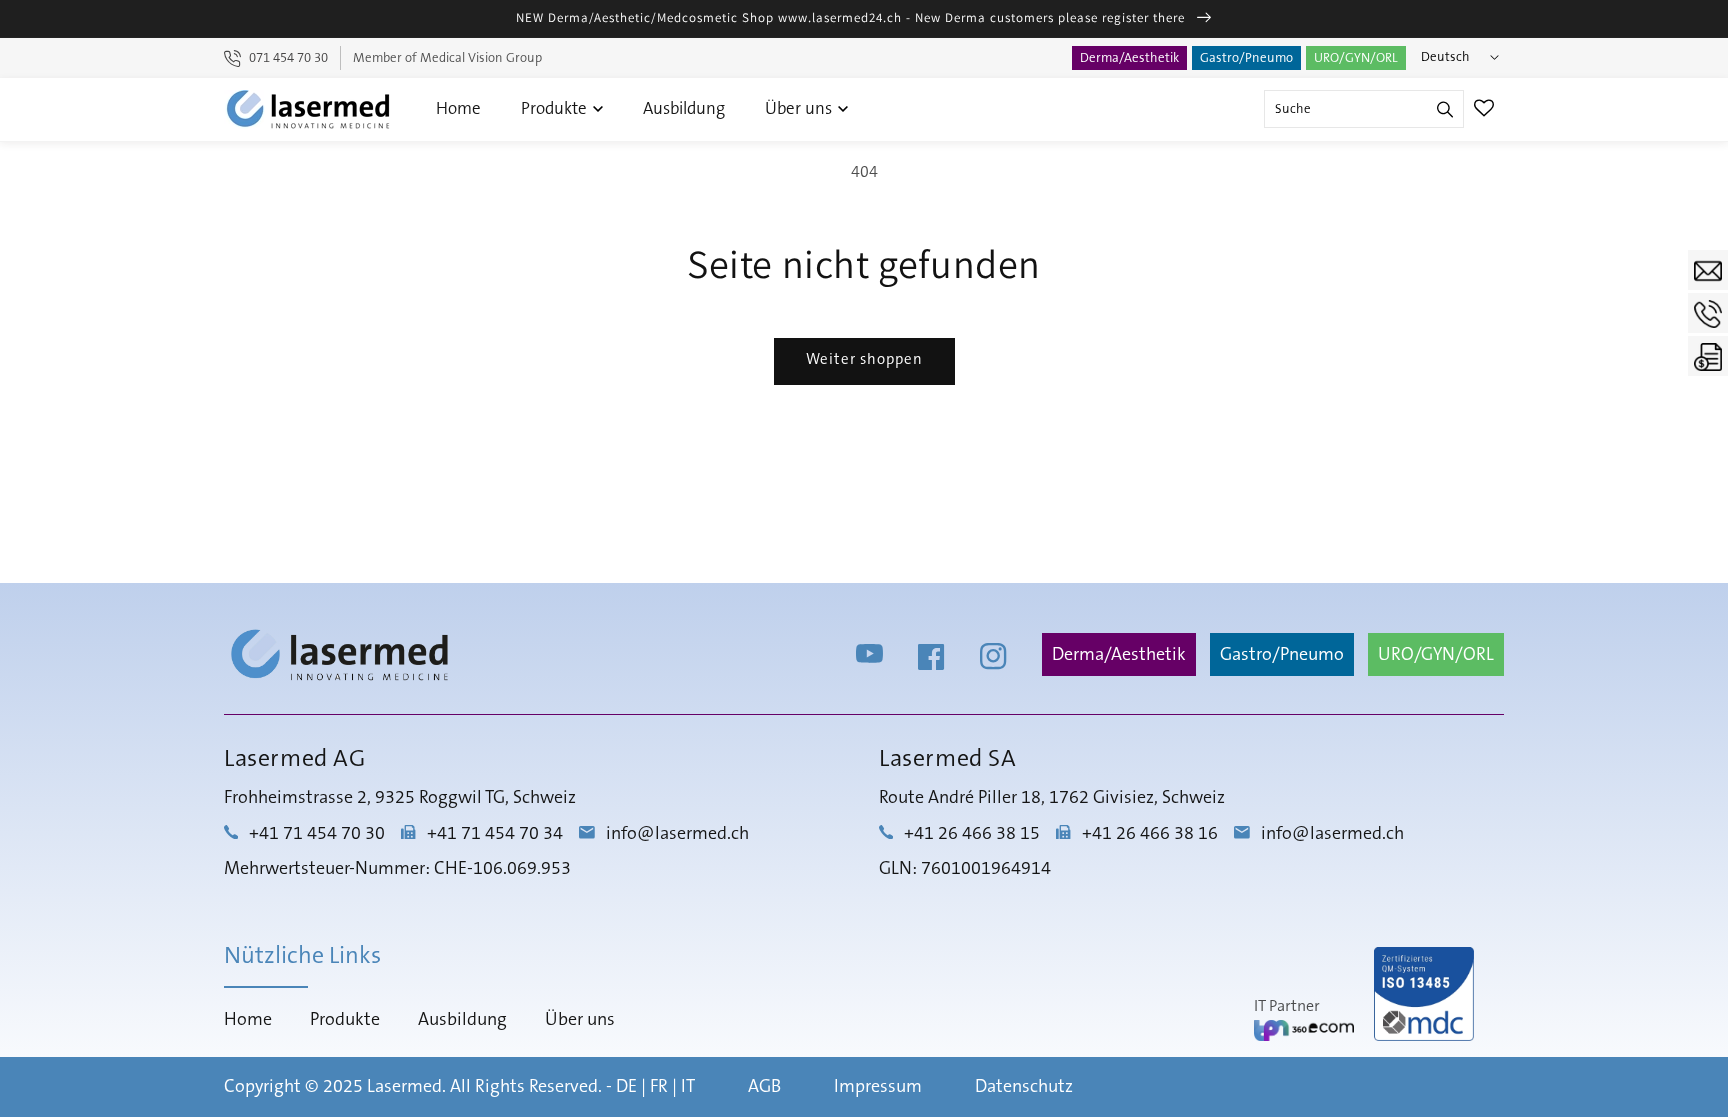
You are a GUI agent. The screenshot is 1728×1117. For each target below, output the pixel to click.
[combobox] (1364, 109)
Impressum (878, 1087)
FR (659, 1087)
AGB (764, 1087)
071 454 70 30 (288, 58)
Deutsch (1445, 57)
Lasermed (404, 1087)
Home (458, 108)
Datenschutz (1024, 1087)
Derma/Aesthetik (1129, 58)
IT (688, 1087)
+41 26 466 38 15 (972, 834)
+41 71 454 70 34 (495, 834)
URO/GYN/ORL (1356, 58)
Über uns (800, 108)
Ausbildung (684, 108)
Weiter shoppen (864, 359)
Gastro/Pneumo (1246, 58)
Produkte (556, 108)
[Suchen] (1445, 109)
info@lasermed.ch (677, 834)
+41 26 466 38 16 (1150, 834)
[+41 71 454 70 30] (1708, 313)
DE (626, 1087)
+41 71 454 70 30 (317, 834)
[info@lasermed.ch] (1708, 270)
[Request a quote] (1708, 356)
